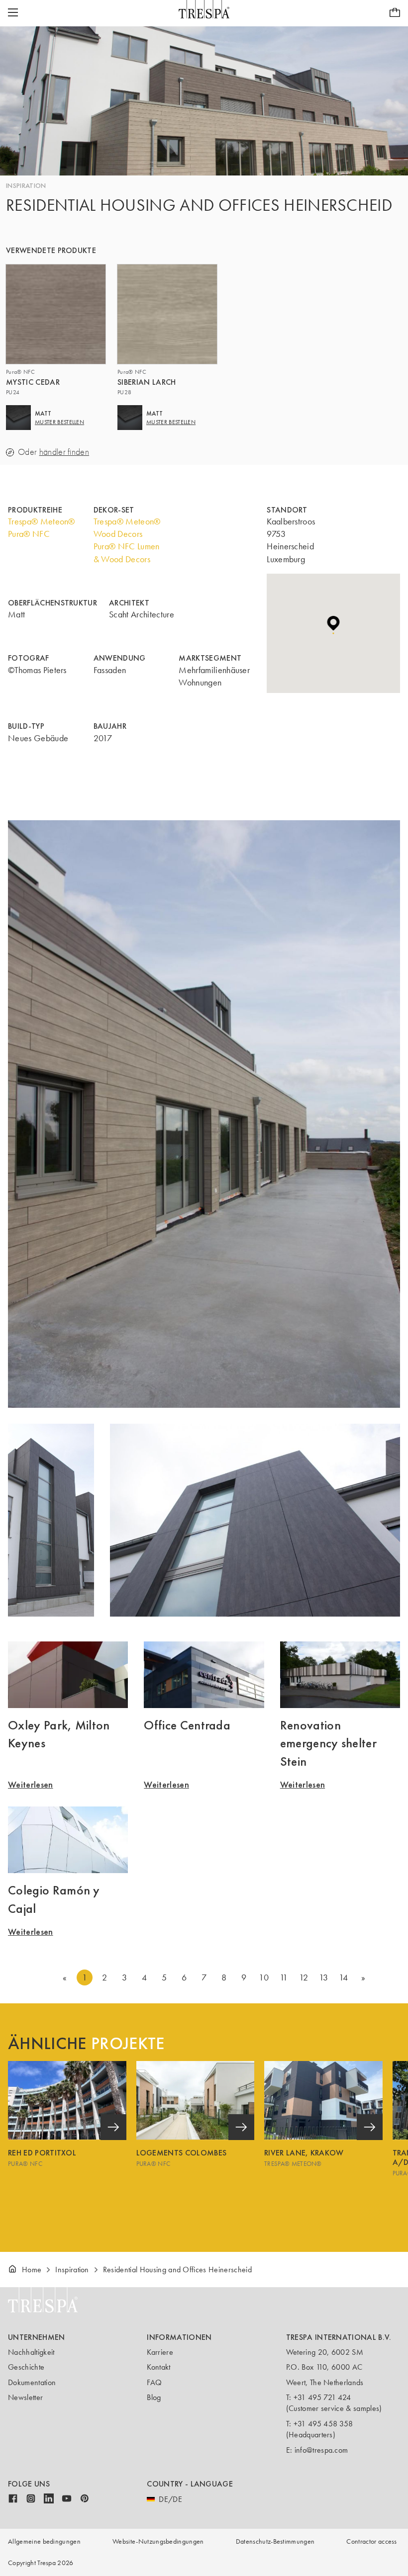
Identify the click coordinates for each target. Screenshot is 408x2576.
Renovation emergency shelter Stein (328, 1743)
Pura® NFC (29, 534)
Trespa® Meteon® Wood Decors (127, 528)
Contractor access (371, 2541)
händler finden (64, 452)
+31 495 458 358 (323, 2424)
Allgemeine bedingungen (44, 2541)
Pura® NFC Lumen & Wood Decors (127, 553)
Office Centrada (187, 1725)
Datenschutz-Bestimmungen (275, 2541)
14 (344, 1977)
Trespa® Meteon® (42, 521)
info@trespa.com (321, 2450)
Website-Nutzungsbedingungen (158, 2541)
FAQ (154, 2382)
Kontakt (158, 2367)
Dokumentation (32, 2382)
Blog (154, 2397)
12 (304, 1977)
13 (324, 1977)
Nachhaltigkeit (31, 2352)
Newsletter (25, 2397)
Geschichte (26, 2367)
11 (284, 1977)
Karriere (160, 2352)
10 (264, 1977)
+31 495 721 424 (322, 2397)
